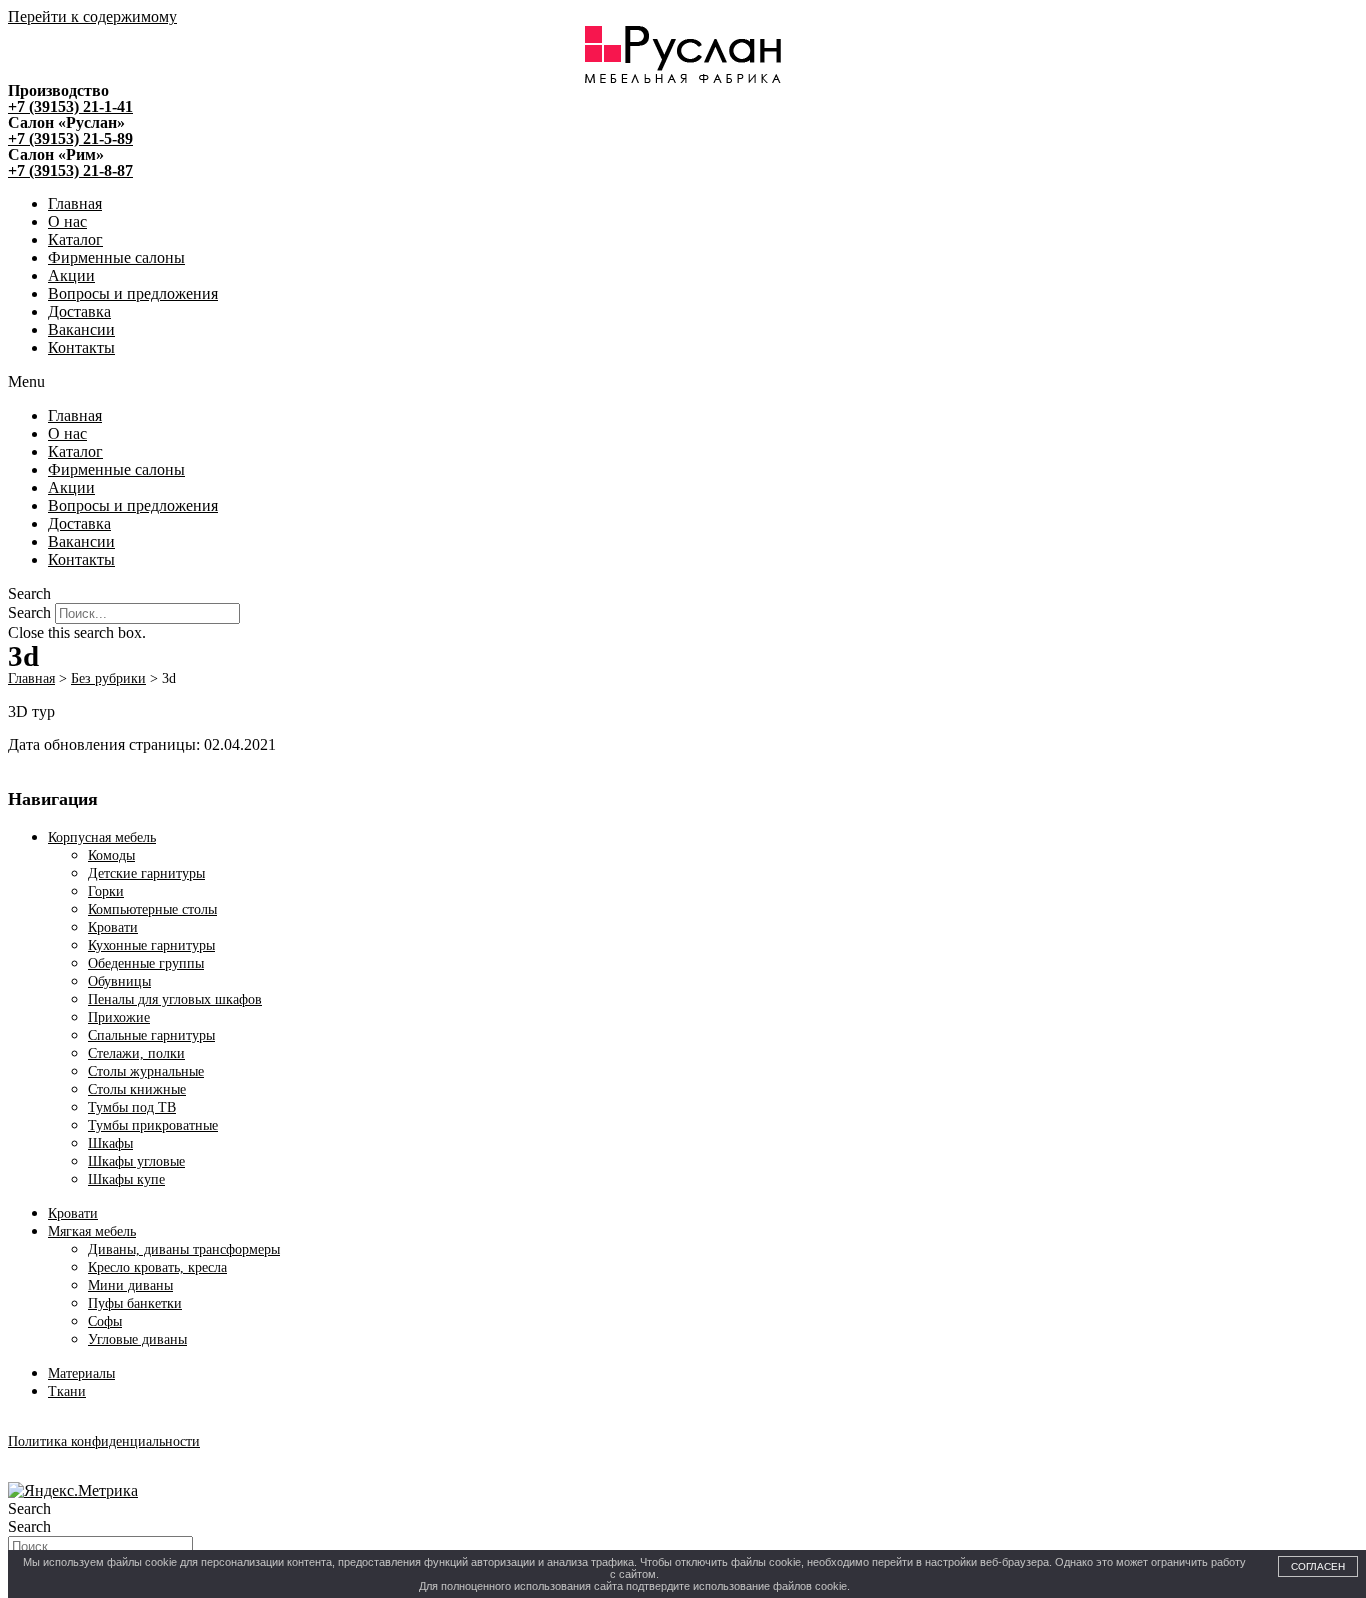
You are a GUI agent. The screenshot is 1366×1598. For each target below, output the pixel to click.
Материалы (81, 1373)
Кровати (113, 927)
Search (29, 612)
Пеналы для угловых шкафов (175, 999)
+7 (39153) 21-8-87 (70, 170)
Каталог (75, 239)
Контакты (81, 347)
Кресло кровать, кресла (157, 1267)
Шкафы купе (126, 1179)
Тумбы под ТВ (132, 1107)
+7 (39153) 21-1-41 (70, 106)
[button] (683, 382)
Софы (105, 1321)
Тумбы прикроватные (153, 1125)
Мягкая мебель (92, 1231)
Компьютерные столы (152, 909)
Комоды (111, 855)
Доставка (79, 311)
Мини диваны (130, 1285)
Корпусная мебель (102, 837)
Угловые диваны (137, 1339)
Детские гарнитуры (146, 873)
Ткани (67, 1391)
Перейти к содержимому (92, 16)
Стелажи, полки (136, 1053)
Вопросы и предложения (133, 293)
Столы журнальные (146, 1071)
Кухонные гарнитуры (151, 945)
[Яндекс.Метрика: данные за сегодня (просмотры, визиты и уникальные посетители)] (73, 1491)
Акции (71, 275)
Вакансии (81, 329)
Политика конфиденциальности (104, 1441)
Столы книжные (137, 1089)
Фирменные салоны (116, 257)
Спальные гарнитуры (151, 1035)
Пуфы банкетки (135, 1303)
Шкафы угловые (136, 1161)
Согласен (1318, 1566)
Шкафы (110, 1143)
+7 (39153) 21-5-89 (70, 138)
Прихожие (119, 1017)
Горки (106, 891)
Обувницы (119, 981)
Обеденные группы (146, 963)
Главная (75, 203)
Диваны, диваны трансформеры (184, 1249)
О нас (67, 221)
